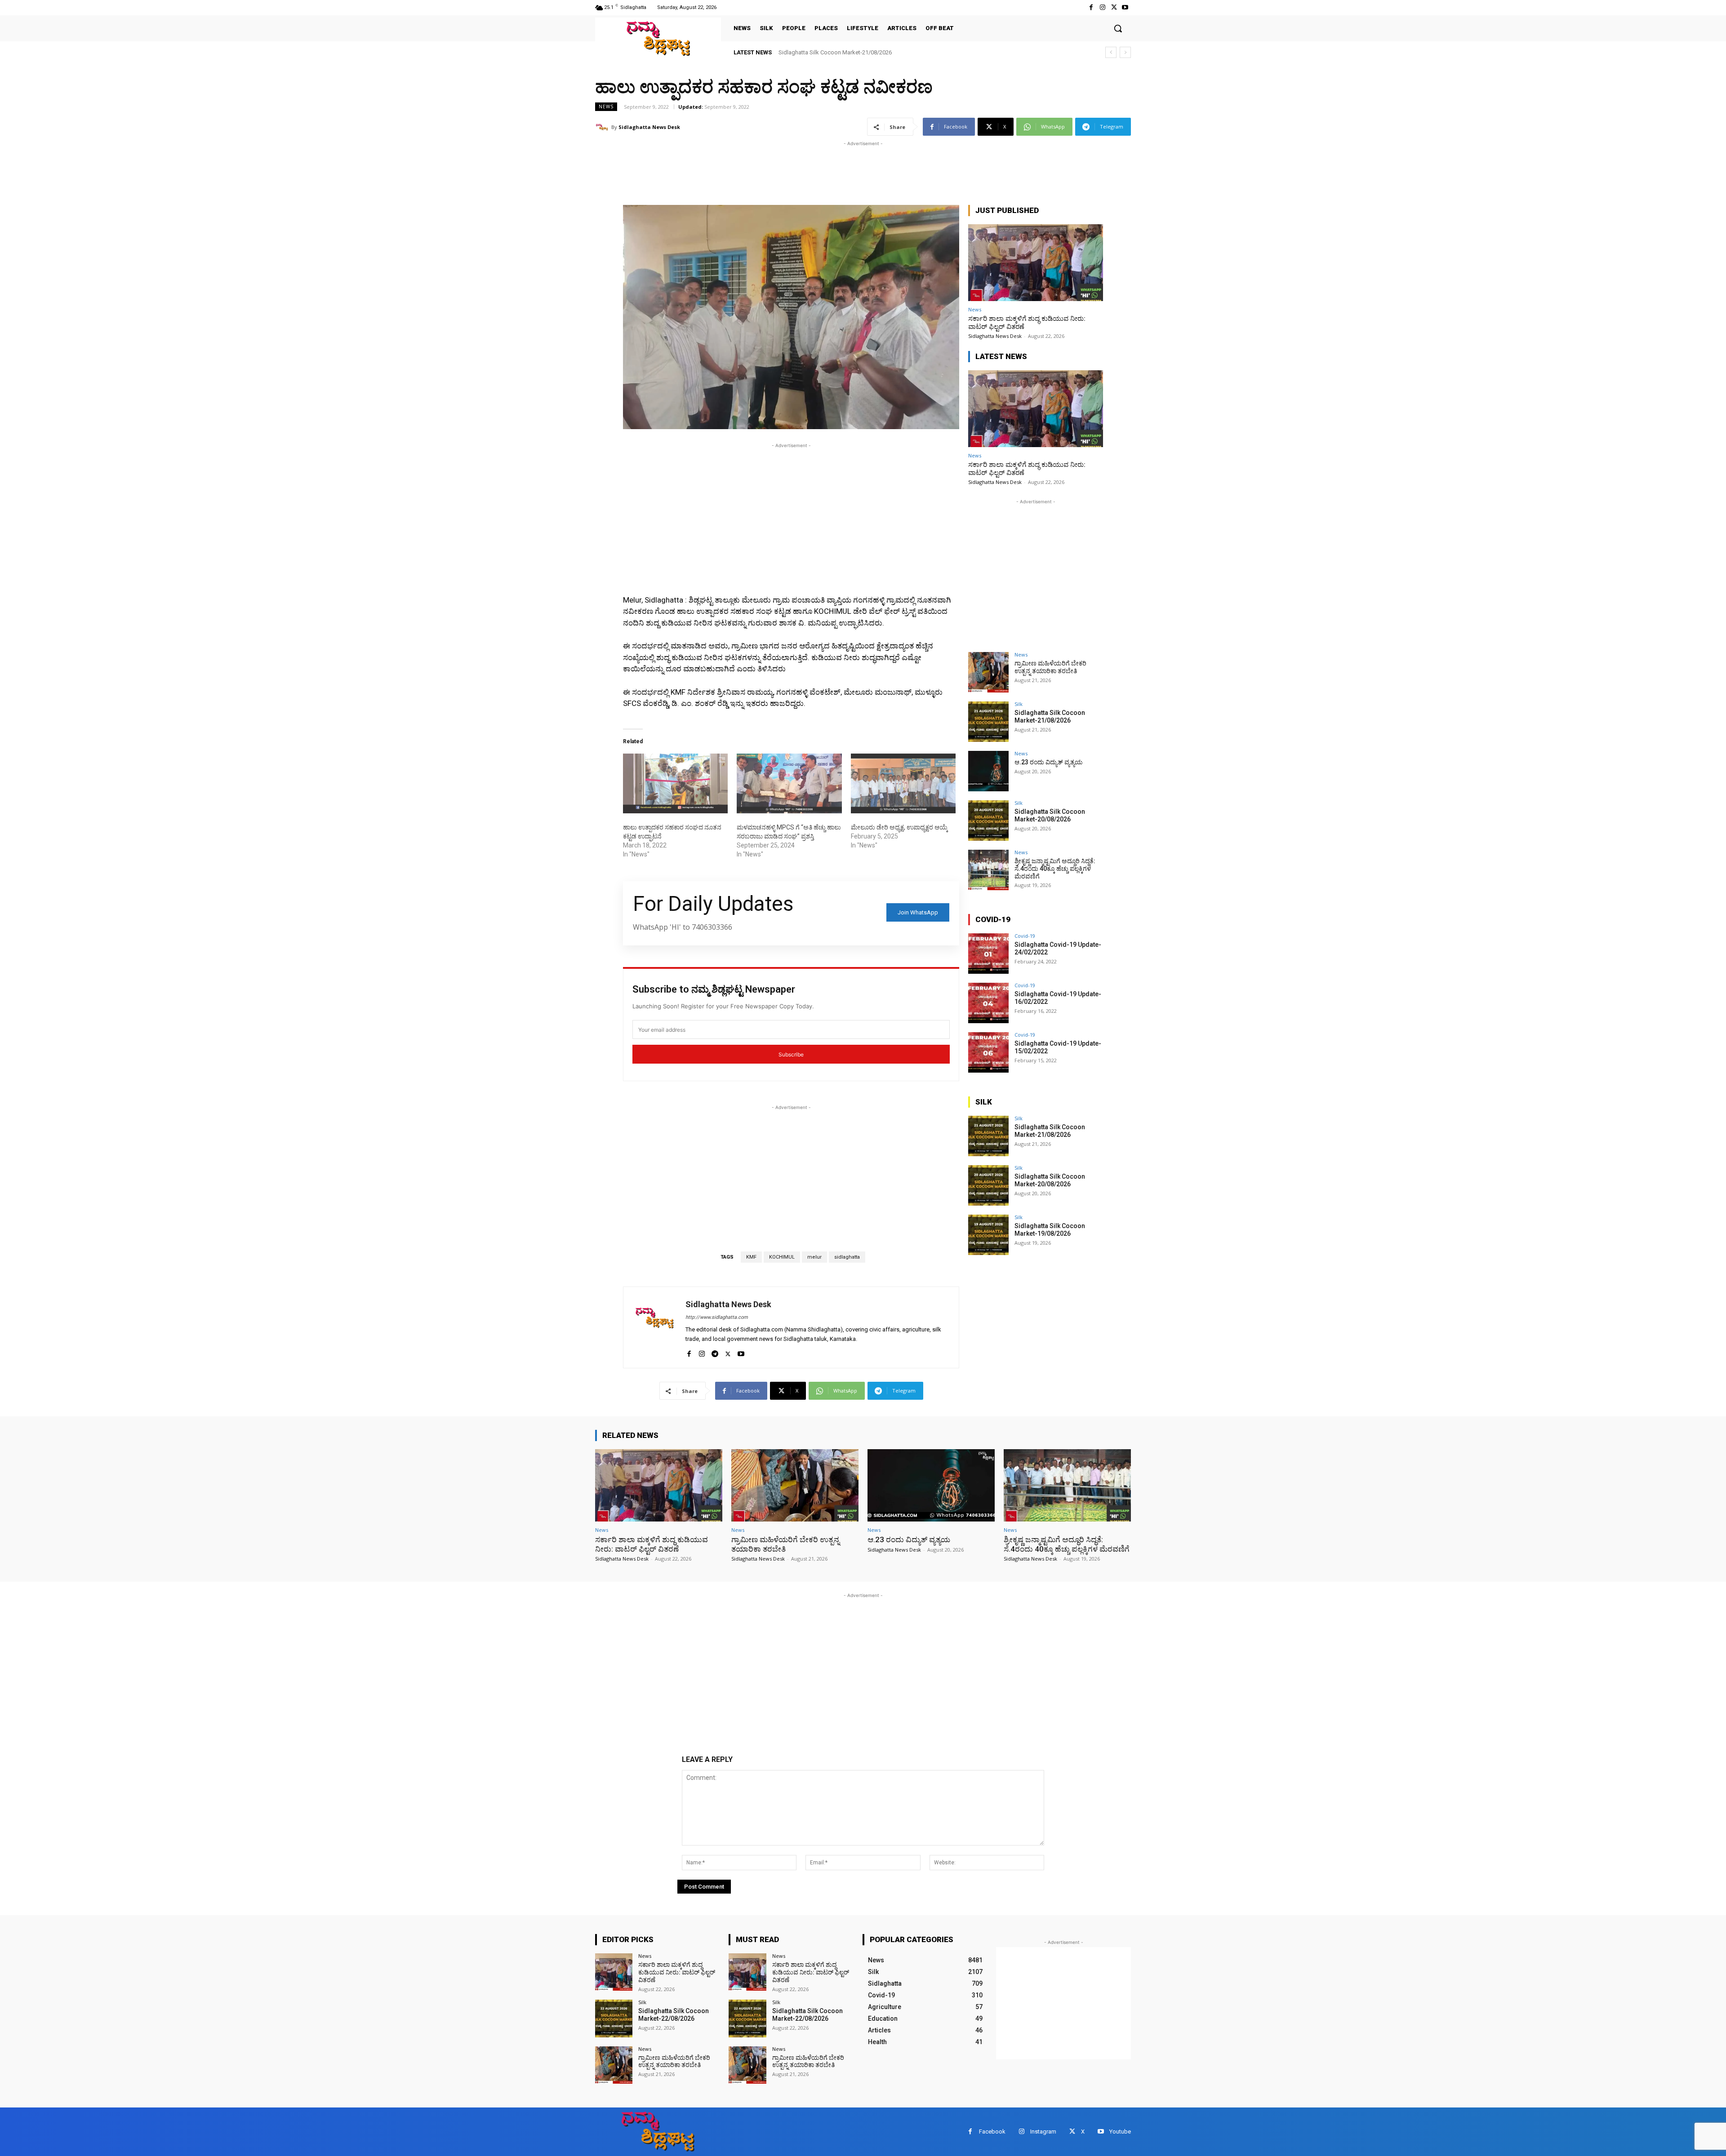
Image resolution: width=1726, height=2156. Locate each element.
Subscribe (791, 1054)
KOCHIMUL (782, 1257)
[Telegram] (715, 1352)
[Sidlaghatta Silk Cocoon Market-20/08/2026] (988, 821)
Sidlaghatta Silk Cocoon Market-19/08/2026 (1050, 1230)
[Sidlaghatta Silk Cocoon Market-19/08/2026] (988, 1235)
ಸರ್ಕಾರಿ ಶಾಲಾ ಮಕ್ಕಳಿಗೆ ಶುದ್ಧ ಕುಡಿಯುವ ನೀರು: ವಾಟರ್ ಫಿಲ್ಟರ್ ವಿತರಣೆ (652, 1544)
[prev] (1111, 52)
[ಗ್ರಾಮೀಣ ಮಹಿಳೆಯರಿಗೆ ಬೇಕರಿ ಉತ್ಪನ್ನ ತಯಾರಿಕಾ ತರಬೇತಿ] (988, 672)
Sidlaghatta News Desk (649, 127)
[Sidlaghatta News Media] (658, 38)
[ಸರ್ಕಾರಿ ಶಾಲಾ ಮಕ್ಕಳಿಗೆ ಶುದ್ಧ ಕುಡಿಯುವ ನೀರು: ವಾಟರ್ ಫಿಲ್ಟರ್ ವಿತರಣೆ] (1036, 263)
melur (814, 1257)
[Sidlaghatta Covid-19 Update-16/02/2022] (988, 1003)
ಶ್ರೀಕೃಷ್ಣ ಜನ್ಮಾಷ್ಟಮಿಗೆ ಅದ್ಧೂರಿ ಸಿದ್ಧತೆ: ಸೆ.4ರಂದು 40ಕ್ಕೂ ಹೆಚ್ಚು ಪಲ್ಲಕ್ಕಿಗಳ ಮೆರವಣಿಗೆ (1055, 869)
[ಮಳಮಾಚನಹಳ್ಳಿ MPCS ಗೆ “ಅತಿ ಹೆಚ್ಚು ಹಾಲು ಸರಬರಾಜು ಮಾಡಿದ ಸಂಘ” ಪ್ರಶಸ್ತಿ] (789, 783)
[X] (1114, 7)
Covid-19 (1025, 936)
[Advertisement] (759, 169)
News (606, 106)
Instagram (1043, 2132)
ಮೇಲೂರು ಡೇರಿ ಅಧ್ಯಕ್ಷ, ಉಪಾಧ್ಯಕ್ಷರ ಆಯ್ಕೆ (899, 827)
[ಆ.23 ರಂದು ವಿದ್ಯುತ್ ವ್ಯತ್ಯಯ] (988, 771)
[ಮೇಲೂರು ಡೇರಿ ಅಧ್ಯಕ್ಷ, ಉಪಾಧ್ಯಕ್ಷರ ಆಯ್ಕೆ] (903, 783)
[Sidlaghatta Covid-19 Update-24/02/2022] (988, 954)
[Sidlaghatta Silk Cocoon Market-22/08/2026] (614, 2018)
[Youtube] (1125, 7)
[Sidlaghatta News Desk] (603, 127)
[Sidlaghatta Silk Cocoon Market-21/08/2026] (988, 722)
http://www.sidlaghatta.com (717, 1317)
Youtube (1120, 2132)
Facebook (992, 2132)
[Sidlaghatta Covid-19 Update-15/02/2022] (988, 1052)
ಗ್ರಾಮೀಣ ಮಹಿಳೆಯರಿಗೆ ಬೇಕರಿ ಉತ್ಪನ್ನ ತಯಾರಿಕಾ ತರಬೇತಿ (1050, 667)
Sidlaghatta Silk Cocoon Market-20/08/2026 (1050, 815)
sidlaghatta (847, 1257)
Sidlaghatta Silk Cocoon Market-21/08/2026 (1050, 716)
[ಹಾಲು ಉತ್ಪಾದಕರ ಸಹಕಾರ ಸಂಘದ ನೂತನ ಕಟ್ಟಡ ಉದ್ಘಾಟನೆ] (675, 783)
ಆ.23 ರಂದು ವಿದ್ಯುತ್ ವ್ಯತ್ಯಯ (810, 52)
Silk (1019, 704)
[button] (1118, 28)
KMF (751, 1257)
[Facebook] (1091, 7)
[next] (1125, 52)
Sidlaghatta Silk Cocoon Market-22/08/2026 (674, 2015)
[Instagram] (1102, 7)
